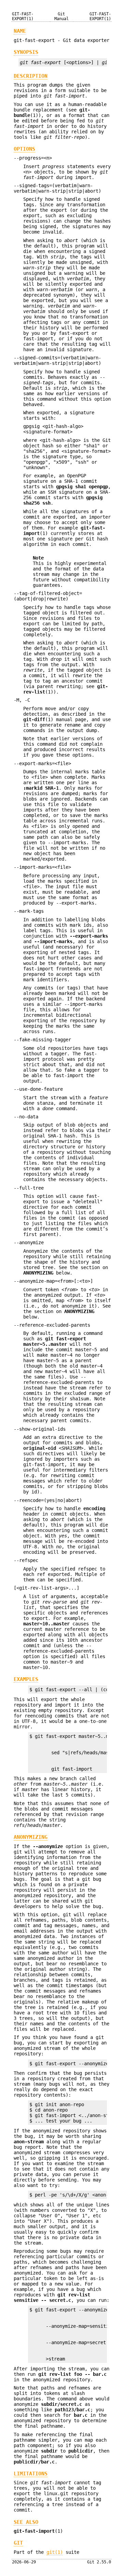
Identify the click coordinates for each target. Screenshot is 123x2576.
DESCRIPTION (31, 76)
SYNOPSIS (26, 52)
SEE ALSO (26, 2522)
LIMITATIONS (31, 2474)
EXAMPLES (26, 1679)
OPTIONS (24, 149)
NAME (20, 31)
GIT (18, 2543)
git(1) (55, 2552)
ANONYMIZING (31, 1837)
